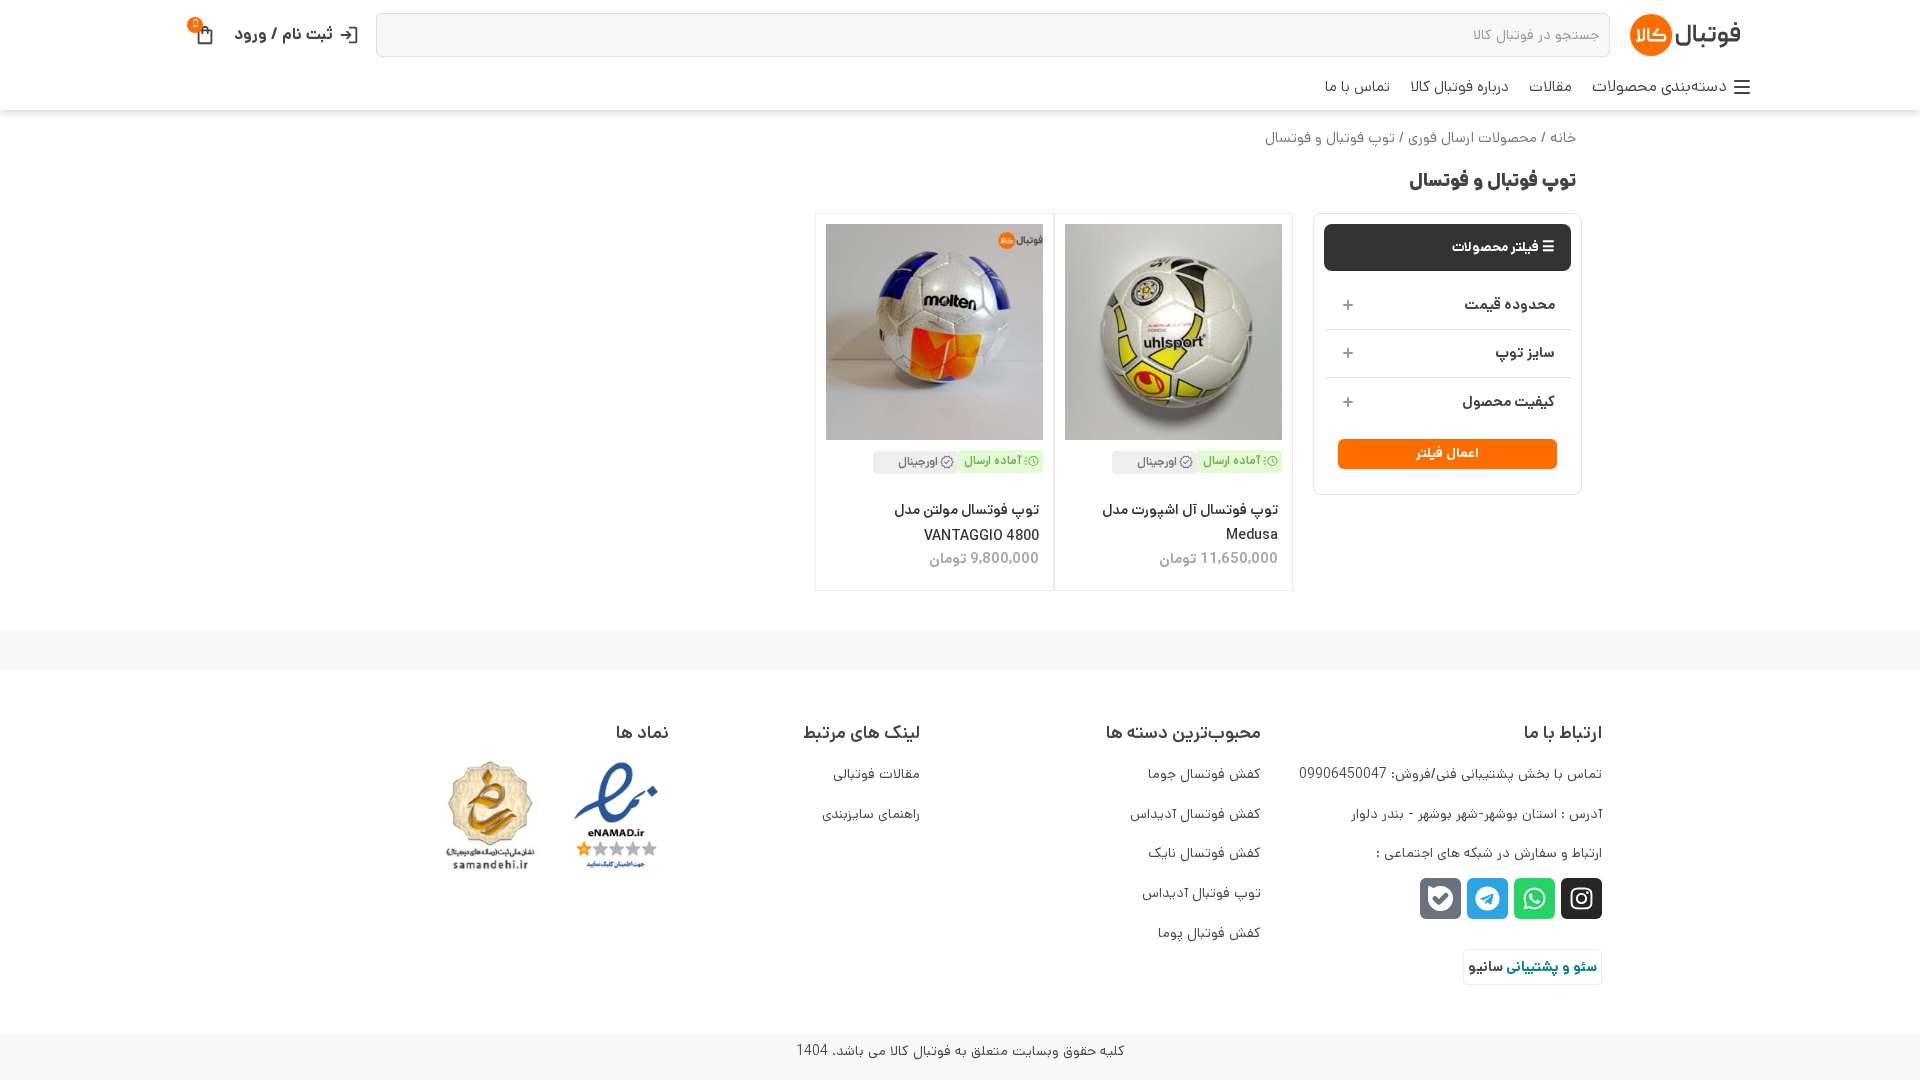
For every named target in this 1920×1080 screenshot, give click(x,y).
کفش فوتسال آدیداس (1195, 814)
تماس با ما (1357, 86)
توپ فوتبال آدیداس (1201, 893)
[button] (1671, 87)
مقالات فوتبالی (876, 774)
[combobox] (993, 35)
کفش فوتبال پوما (1209, 933)
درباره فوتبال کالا (1459, 86)
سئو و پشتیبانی (1551, 967)
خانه (1563, 137)
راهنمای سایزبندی (871, 814)
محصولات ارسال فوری (1472, 137)
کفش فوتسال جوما (1204, 774)
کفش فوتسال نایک (1204, 853)
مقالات (1550, 86)
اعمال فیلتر (1447, 453)
